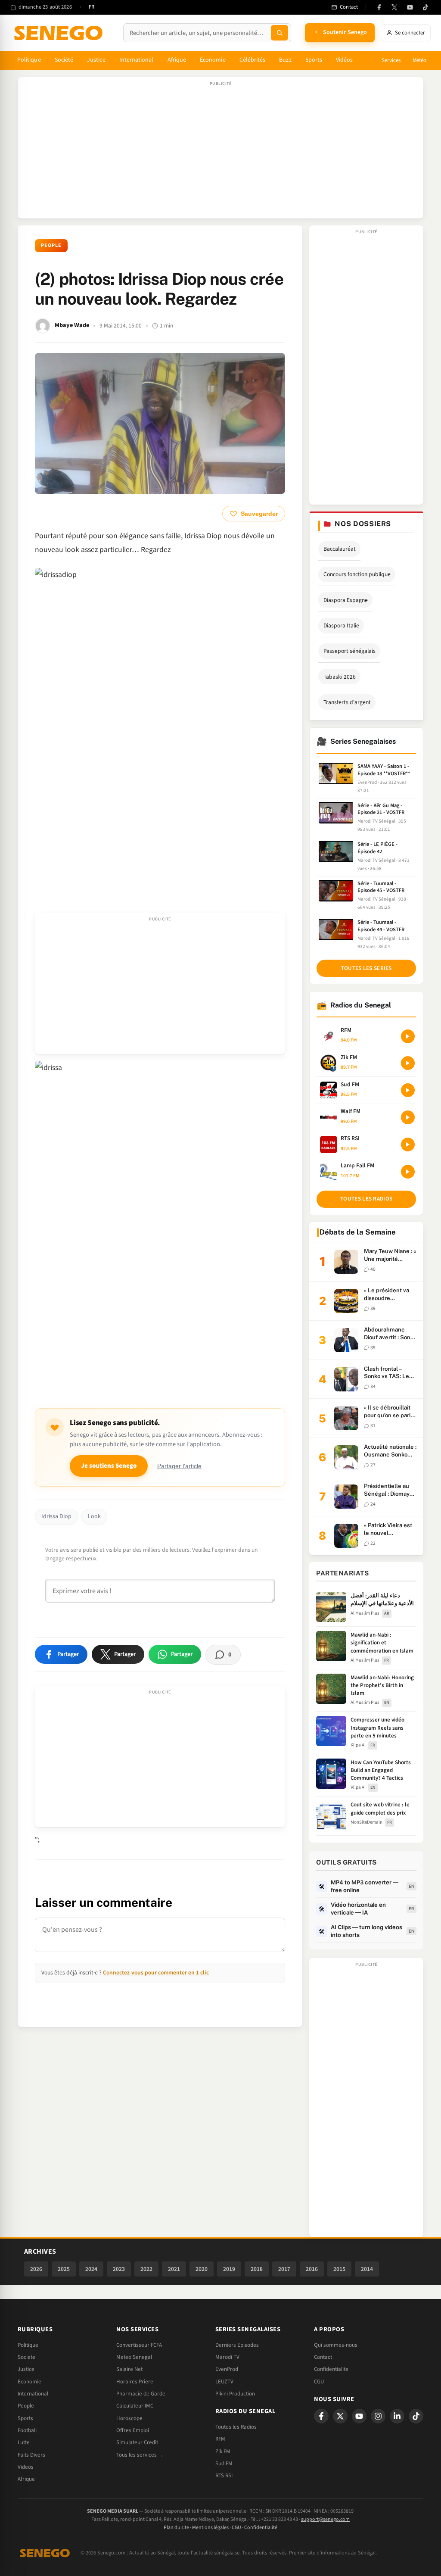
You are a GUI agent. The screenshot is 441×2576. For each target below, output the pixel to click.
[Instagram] (378, 2416)
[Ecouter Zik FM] (408, 1063)
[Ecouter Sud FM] (408, 1090)
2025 (64, 2269)
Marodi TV (227, 2357)
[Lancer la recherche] (280, 33)
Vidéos (344, 60)
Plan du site (176, 2528)
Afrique (177, 60)
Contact (323, 2357)
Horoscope (129, 2418)
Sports (314, 60)
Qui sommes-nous (336, 2345)
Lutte (24, 2442)
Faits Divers (31, 2455)
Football (27, 2430)
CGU (319, 2382)
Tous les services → (140, 2455)
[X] (340, 2416)
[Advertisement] (220, 152)
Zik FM (223, 2451)
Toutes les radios (366, 1199)
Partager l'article (179, 1466)
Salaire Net (129, 2369)
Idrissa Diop (56, 1516)
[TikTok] (425, 7)
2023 (119, 2269)
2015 (339, 2269)
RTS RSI (224, 2476)
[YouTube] (410, 7)
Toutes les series (366, 968)
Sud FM (224, 2464)
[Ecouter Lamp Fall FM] (408, 1172)
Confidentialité (261, 2528)
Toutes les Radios (236, 2427)
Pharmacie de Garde (141, 2394)
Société (64, 60)
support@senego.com (325, 2519)
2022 (146, 2269)
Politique (29, 60)
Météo (419, 60)
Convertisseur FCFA (139, 2345)
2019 (229, 2269)
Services (391, 60)
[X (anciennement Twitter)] (394, 7)
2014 (367, 2269)
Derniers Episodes (237, 2345)
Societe (26, 2357)
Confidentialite (331, 2369)
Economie (30, 2382)
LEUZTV (224, 2382)
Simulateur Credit (137, 2442)
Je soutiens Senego (109, 1466)
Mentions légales (210, 2528)
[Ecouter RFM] (408, 1036)
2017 (284, 2269)
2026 (36, 2269)
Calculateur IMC (135, 2406)
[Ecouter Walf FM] (408, 1117)
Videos (26, 2467)
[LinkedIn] (397, 2416)
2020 (202, 2269)
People (51, 245)
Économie (213, 60)
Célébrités (253, 60)
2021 (174, 2269)
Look (94, 1516)
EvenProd (227, 2369)
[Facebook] (379, 7)
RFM (220, 2439)
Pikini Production (235, 2394)
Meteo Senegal (134, 2357)
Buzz (285, 60)
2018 (257, 2269)
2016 (312, 2269)
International (137, 60)
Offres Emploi (133, 2430)
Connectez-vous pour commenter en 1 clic (156, 1973)
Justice (96, 60)
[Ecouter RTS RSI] (408, 1145)
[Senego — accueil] (60, 33)
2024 (91, 2269)
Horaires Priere (135, 2382)
